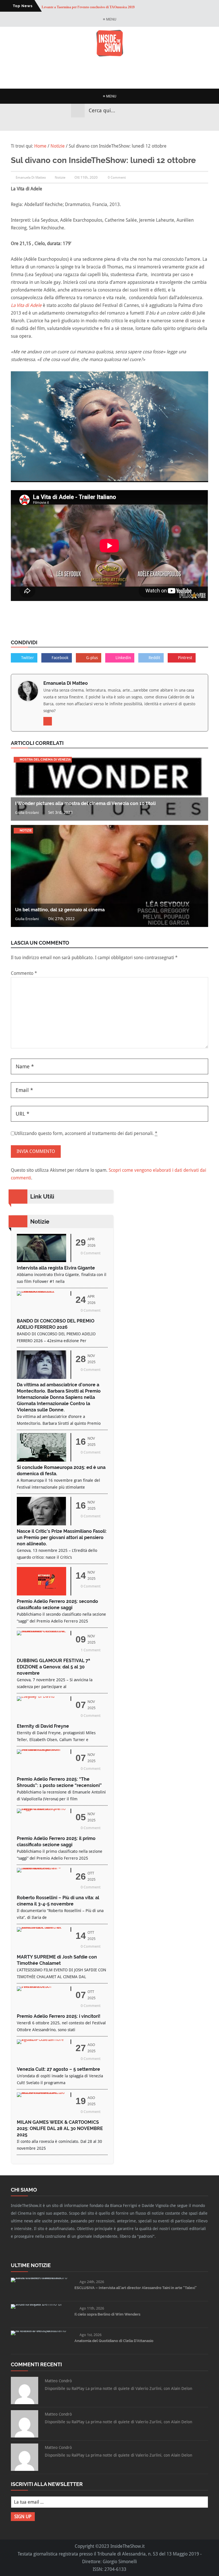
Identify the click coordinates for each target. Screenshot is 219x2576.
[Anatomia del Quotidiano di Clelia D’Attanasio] (40, 2331)
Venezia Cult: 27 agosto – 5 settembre (58, 2069)
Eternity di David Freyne (43, 1726)
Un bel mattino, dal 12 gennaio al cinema (60, 910)
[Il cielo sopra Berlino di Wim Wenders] (40, 2304)
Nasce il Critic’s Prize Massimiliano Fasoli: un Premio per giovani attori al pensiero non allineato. (62, 1537)
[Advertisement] (115, 73)
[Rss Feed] (125, 124)
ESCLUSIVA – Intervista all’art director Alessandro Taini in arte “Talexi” (136, 2288)
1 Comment (91, 1650)
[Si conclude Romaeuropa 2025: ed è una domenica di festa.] (41, 1460)
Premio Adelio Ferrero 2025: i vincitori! (59, 2016)
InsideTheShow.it (127, 2546)
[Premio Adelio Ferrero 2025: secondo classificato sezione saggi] (41, 1594)
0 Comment (117, 178)
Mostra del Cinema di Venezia (45, 760)
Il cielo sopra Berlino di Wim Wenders (107, 2314)
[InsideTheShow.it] (110, 55)
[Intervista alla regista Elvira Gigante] (41, 1261)
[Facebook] (94, 124)
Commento (24, 973)
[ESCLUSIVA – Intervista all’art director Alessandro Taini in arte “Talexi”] (40, 2278)
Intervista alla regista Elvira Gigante (56, 1268)
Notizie (60, 178)
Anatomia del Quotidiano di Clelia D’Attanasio (114, 2341)
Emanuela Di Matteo (66, 683)
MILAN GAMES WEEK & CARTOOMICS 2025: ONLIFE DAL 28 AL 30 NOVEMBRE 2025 (60, 2128)
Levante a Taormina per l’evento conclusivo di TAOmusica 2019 (88, 6)
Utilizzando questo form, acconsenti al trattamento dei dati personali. (86, 1133)
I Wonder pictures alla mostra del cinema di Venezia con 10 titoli (85, 803)
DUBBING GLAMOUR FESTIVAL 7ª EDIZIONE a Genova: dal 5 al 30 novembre (53, 1667)
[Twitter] (104, 124)
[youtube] (115, 124)
